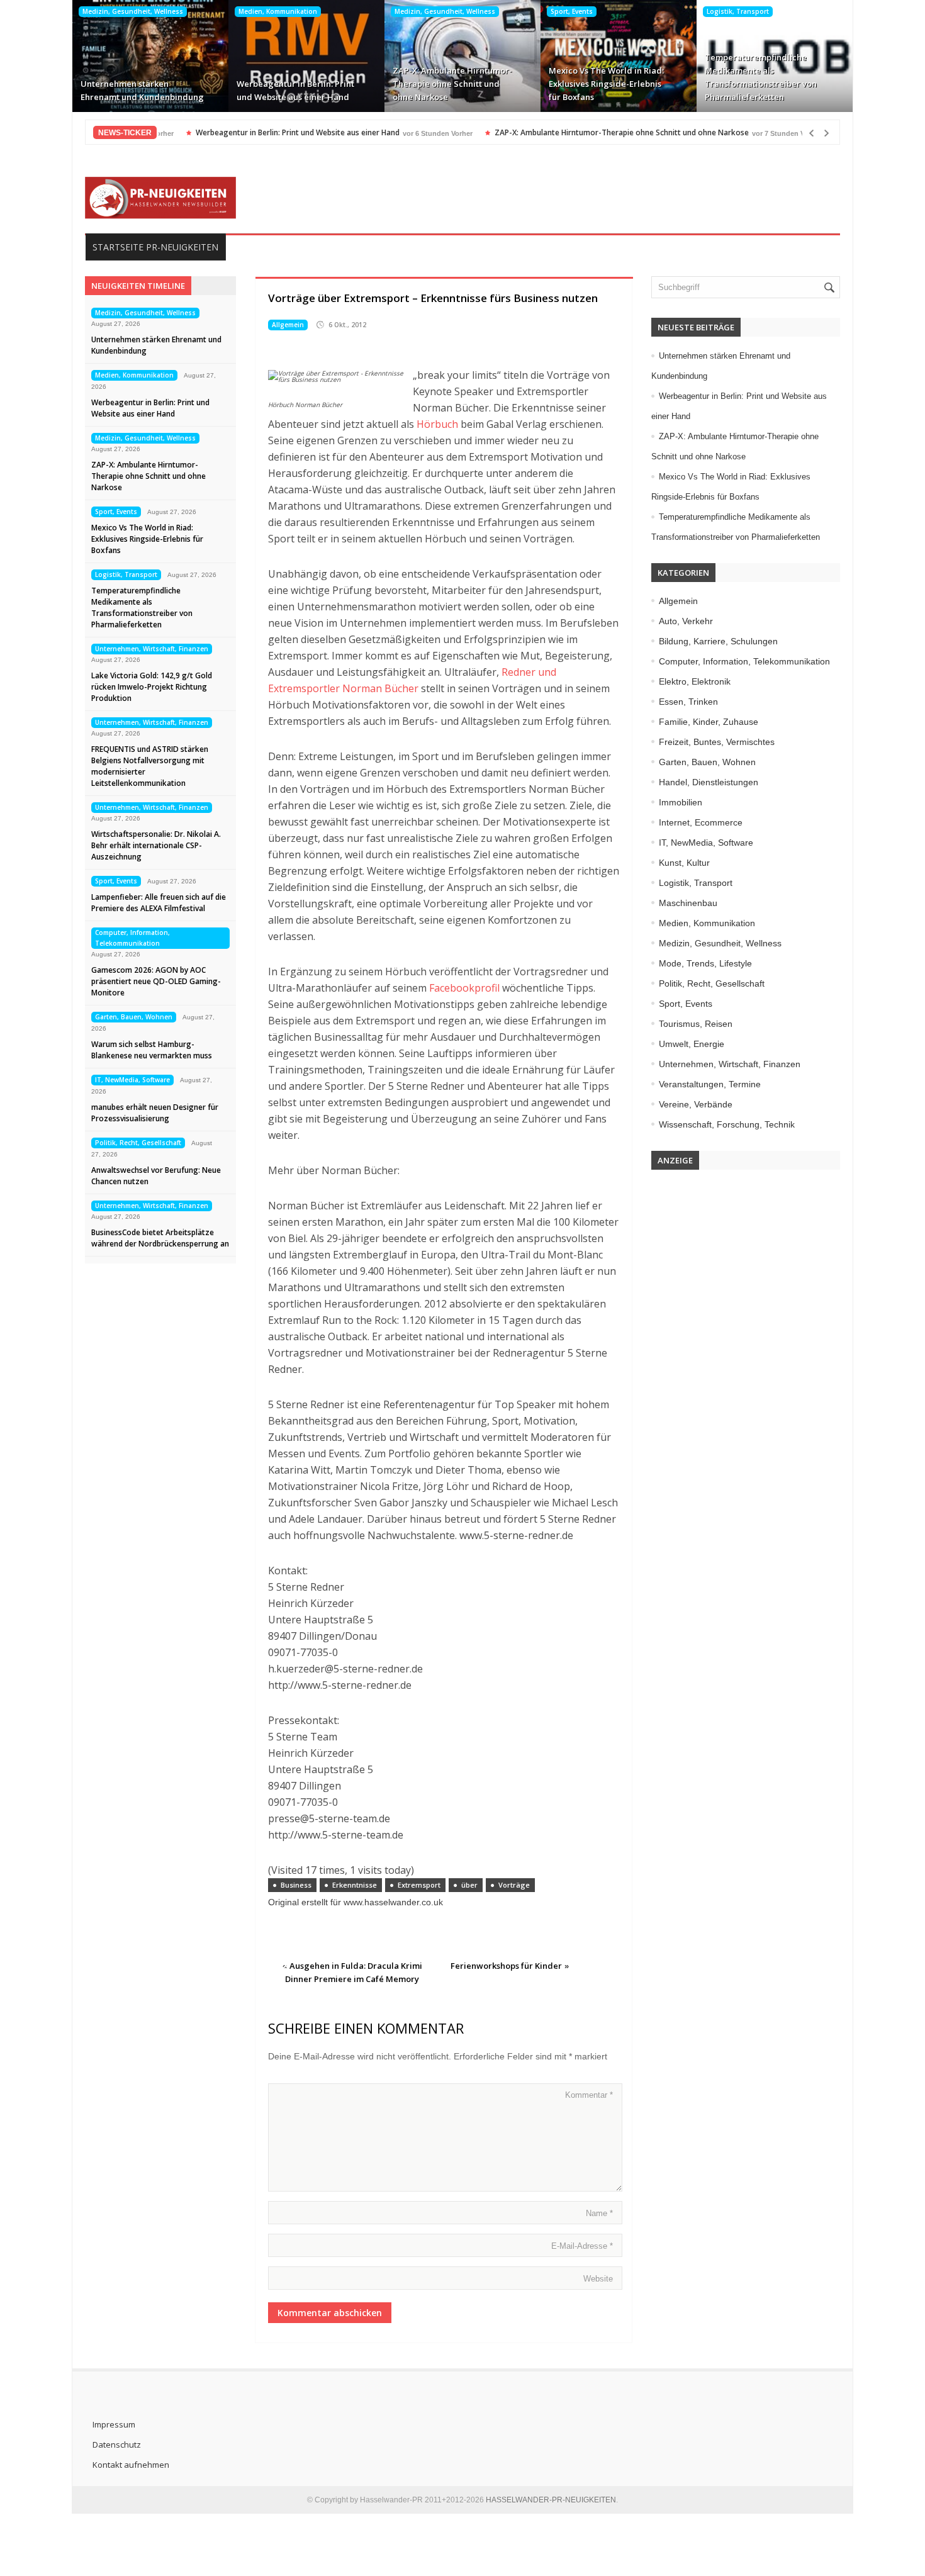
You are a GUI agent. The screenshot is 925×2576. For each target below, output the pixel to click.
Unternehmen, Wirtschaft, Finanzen (152, 649)
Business (296, 1885)
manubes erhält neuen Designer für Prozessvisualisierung (155, 1113)
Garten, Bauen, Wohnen (134, 1017)
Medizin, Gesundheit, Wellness (133, 11)
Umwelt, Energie (692, 1044)
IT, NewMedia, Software (132, 1080)
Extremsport (419, 1885)
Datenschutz (117, 2444)
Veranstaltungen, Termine (710, 1084)
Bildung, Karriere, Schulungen (718, 641)
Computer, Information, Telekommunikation (132, 938)
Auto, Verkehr (686, 621)
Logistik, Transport (738, 11)
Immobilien (681, 802)
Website (598, 2279)
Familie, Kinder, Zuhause (709, 722)
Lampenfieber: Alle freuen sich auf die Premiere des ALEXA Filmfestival (159, 903)
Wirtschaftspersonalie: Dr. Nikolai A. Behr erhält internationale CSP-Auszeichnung (156, 845)
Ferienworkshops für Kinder (506, 1966)
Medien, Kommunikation (278, 11)
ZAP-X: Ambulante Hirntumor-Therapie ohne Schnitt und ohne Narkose (452, 84)
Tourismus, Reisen (696, 1024)
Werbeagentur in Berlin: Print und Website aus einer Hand (295, 90)
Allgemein (288, 325)
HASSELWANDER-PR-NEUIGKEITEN (551, 2500)
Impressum (114, 2424)
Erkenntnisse (355, 1885)
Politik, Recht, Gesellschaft (138, 1143)
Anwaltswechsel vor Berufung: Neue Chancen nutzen (156, 1176)
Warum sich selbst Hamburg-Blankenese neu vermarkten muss (152, 1050)
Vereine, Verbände (696, 1104)
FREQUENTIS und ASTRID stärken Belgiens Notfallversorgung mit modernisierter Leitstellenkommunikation (150, 766)
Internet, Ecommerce (701, 822)
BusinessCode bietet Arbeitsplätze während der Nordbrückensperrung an (160, 1238)
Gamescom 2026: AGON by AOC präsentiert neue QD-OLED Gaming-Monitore (156, 981)
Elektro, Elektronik (695, 681)
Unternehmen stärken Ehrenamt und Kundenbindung (142, 90)
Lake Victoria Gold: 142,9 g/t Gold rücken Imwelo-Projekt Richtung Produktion (152, 687)
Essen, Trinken (688, 702)
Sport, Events (572, 11)
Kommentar (589, 2095)
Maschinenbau (688, 903)
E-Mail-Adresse (582, 2246)
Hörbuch (437, 424)
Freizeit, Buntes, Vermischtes (717, 742)
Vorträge (514, 1885)
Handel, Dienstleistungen (709, 782)
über (469, 1885)
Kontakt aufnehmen (131, 2465)
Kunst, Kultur (684, 863)
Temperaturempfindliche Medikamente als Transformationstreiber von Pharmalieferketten (761, 77)
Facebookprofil (464, 988)
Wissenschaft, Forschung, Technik (727, 1124)
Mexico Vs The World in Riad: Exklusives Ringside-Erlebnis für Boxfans (606, 84)
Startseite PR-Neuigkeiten (155, 247)
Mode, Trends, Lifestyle (705, 963)
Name (599, 2213)
